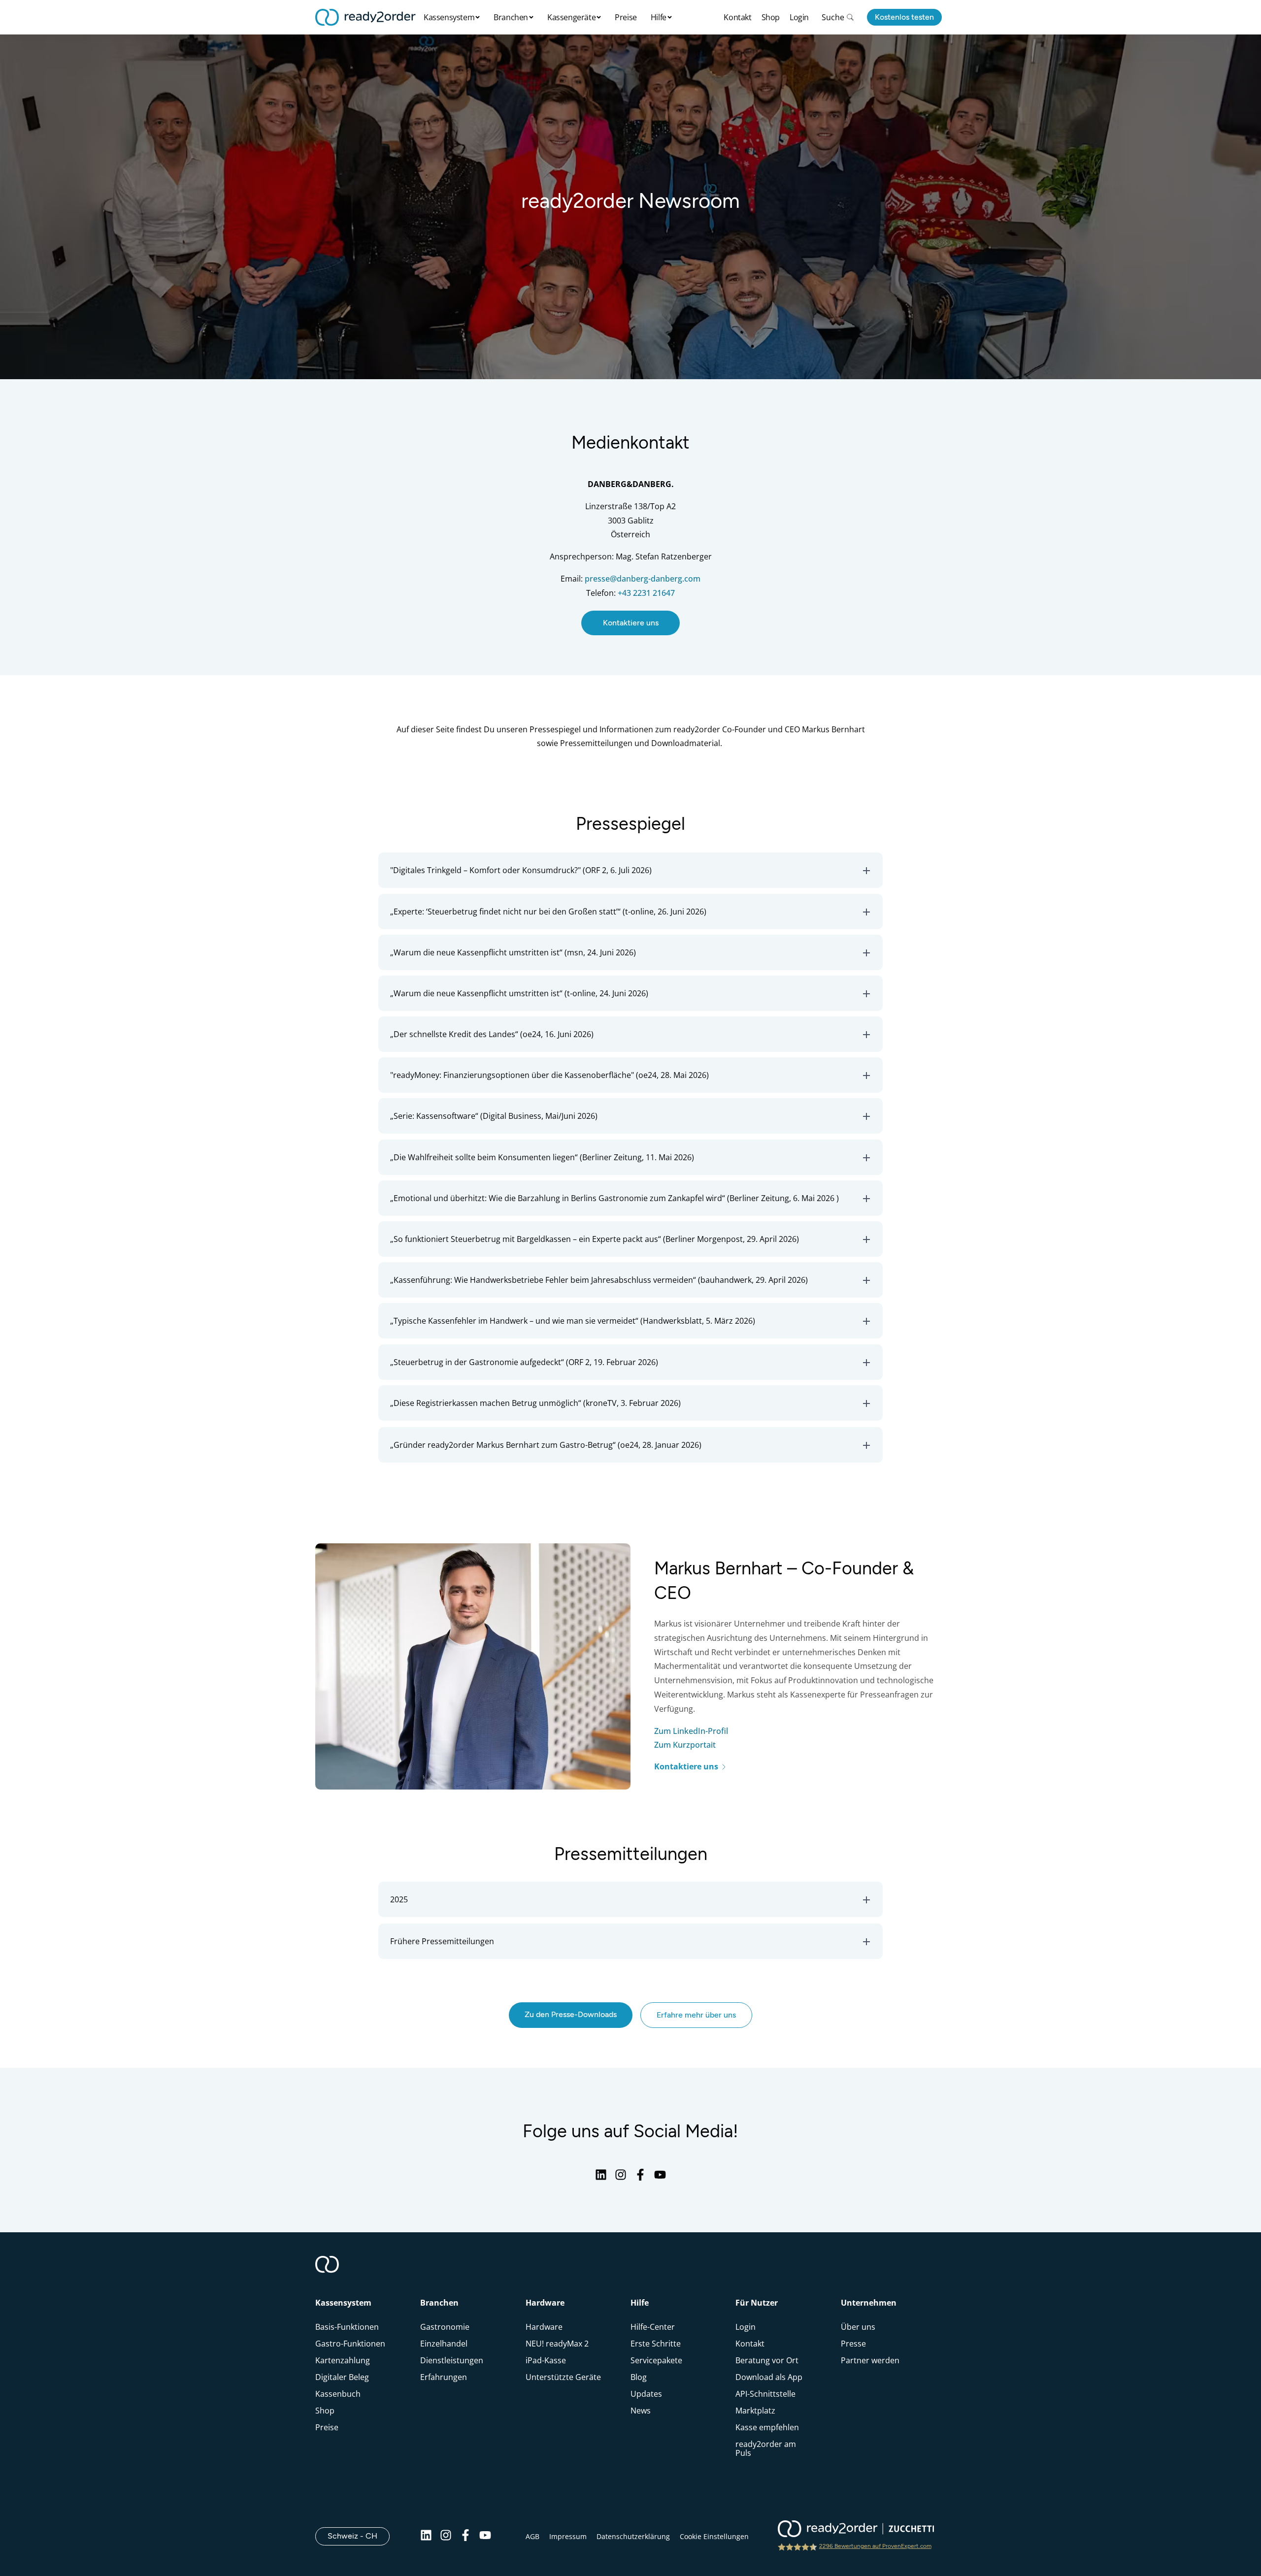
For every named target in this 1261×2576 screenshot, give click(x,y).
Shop (771, 17)
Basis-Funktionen (347, 2327)
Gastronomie (445, 2327)
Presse (853, 2344)
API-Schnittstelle (765, 2394)
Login (799, 17)
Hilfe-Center (653, 2327)
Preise (626, 17)
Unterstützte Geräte (563, 2377)
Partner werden (870, 2360)
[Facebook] (640, 2178)
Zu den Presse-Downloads (571, 2014)
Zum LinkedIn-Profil (691, 1731)
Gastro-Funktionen (350, 2344)
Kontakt (737, 17)
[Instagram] (621, 2178)
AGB (532, 2536)
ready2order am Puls (766, 2448)
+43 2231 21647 (646, 593)
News (641, 2411)
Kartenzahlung (343, 2360)
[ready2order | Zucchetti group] (856, 2530)
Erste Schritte (656, 2344)
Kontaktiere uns (631, 623)
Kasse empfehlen (767, 2427)
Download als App (769, 2377)
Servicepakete (656, 2360)
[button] (630, 870)
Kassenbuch (338, 2394)
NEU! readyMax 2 (557, 2344)
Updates (646, 2394)
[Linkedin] (601, 2178)
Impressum (568, 2536)
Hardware (544, 2327)
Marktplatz (755, 2411)
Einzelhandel (444, 2344)
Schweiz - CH (359, 2536)
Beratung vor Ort (767, 2360)
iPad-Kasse (546, 2360)
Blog (639, 2377)
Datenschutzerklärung (633, 2536)
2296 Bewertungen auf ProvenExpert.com (875, 2546)
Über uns (858, 2327)
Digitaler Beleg (342, 2377)
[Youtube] (660, 2178)
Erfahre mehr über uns (696, 2015)
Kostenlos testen (904, 17)
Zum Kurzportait (685, 1745)
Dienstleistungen (452, 2360)
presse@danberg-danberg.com (643, 579)
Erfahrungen (444, 2377)
